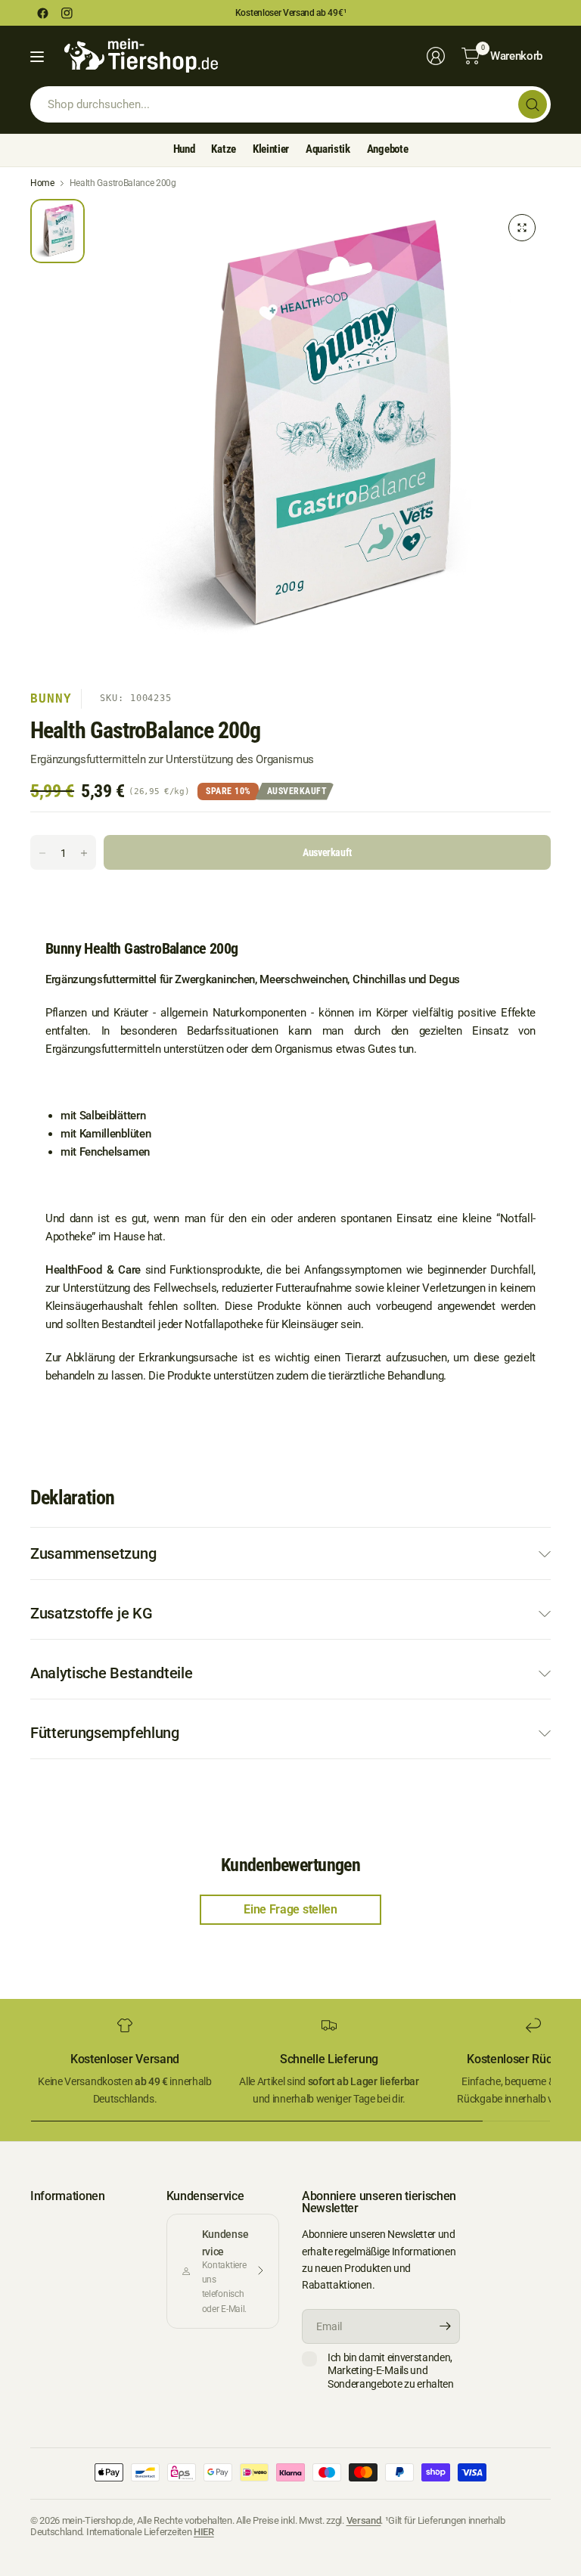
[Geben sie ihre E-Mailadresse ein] (445, 2326)
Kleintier (271, 149)
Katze (223, 149)
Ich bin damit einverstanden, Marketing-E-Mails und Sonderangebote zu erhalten (391, 2371)
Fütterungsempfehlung (105, 1733)
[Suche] (533, 104)
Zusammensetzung (93, 1553)
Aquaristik (328, 149)
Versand (364, 2520)
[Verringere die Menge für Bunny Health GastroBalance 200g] (42, 853)
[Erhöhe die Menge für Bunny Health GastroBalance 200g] (84, 853)
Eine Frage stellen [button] (290, 1909)
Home (42, 183)
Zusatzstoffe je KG (91, 1613)
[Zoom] (522, 228)
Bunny (51, 698)
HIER (204, 2532)
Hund (184, 149)
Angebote (387, 149)
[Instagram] (67, 13)
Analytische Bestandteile (111, 1673)
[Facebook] (42, 13)
